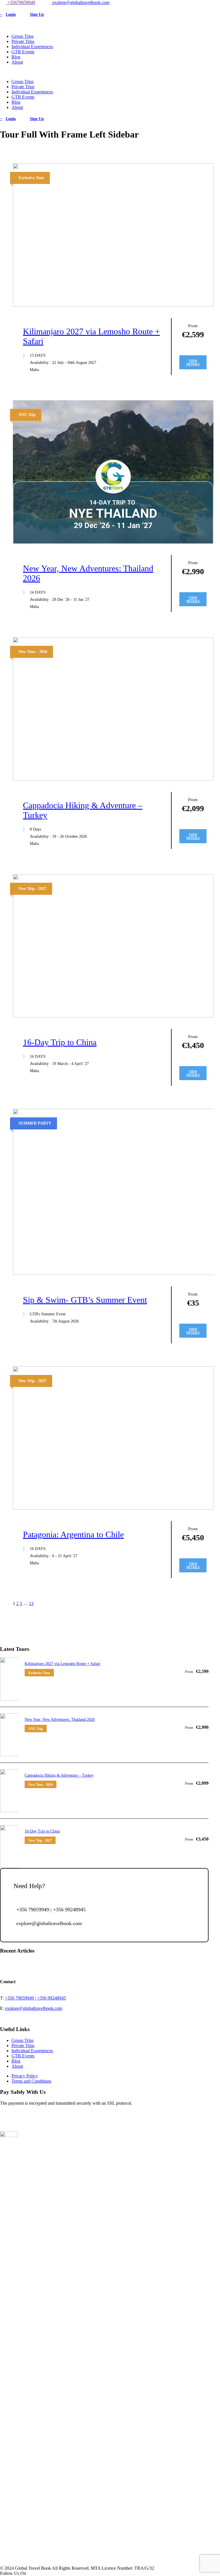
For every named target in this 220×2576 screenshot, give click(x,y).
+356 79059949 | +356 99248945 (35, 1998)
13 (31, 1603)
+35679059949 (21, 2)
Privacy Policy (25, 2076)
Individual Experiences (32, 47)
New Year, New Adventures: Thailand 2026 (60, 1719)
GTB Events (23, 52)
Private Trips (23, 41)
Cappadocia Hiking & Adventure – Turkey (59, 1775)
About (17, 62)
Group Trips (22, 36)
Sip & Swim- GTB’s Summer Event (85, 1300)
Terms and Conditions (31, 2081)
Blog (16, 57)
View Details (193, 362)
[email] (2, 8)
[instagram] (9, 8)
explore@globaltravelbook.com (80, 2)
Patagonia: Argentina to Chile (73, 1534)
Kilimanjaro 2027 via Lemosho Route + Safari (62, 1664)
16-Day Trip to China (60, 1042)
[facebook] (5, 8)
